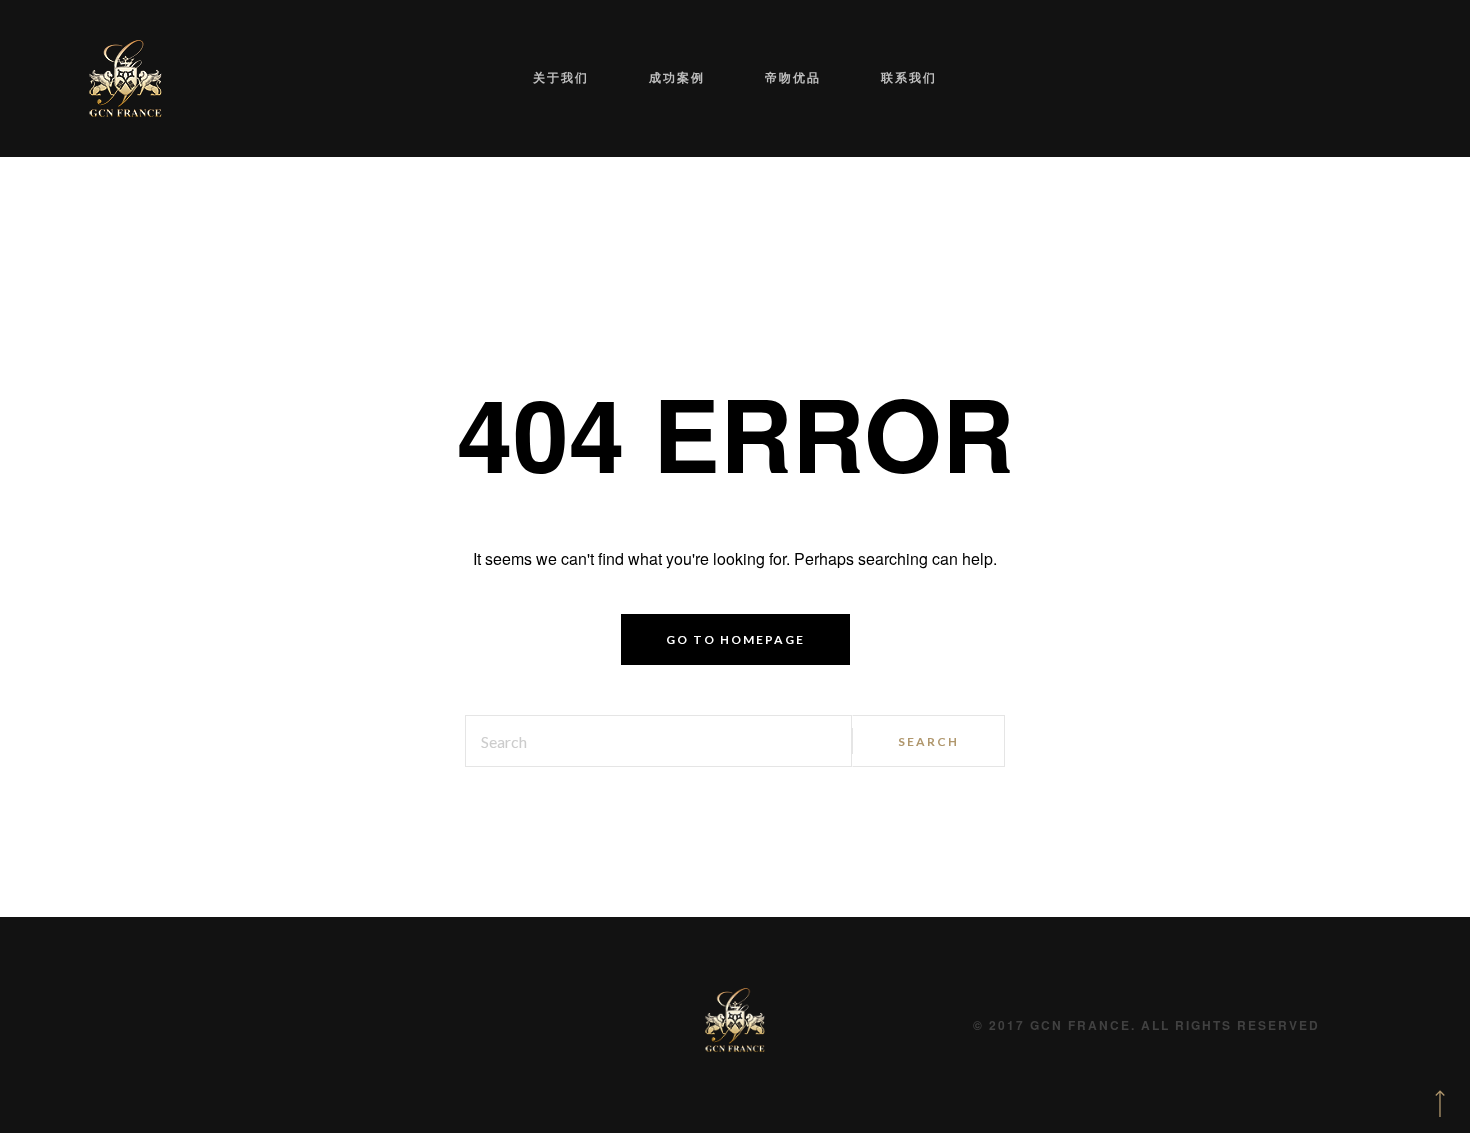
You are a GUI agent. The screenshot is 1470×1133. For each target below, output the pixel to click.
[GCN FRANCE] (125, 78)
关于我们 (606, 77)
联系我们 (864, 77)
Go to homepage (735, 639)
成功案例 (692, 77)
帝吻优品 (778, 77)
